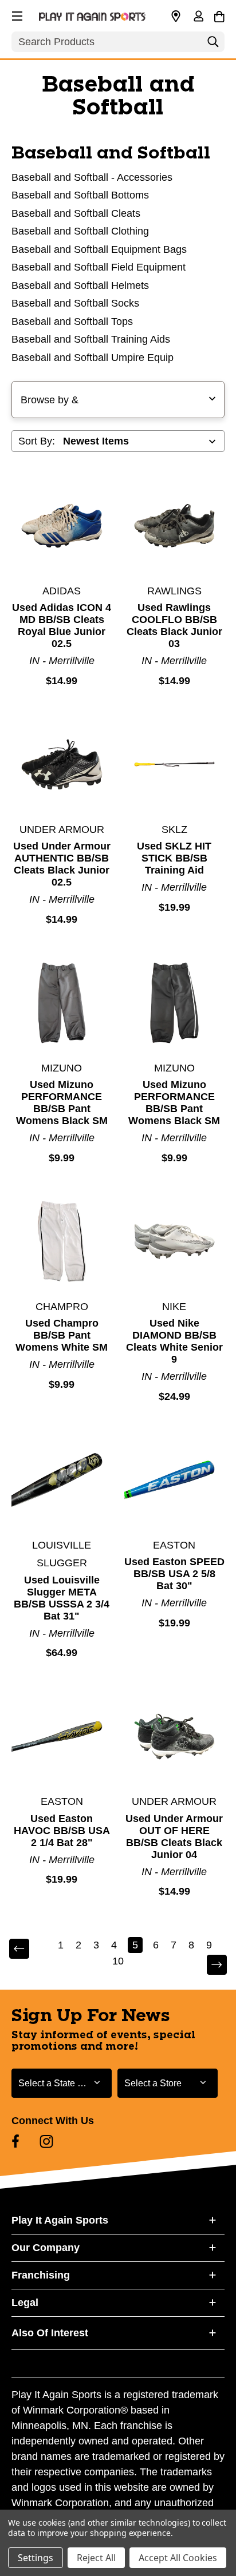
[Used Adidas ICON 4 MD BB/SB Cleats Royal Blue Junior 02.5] (62, 526)
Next (209, 1965)
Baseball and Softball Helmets (80, 285)
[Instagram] (46, 2141)
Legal (25, 2303)
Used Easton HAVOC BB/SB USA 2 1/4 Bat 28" (62, 1831)
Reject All (96, 2558)
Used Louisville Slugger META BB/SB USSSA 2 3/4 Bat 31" (62, 1598)
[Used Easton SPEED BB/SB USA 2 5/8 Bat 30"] (175, 1480)
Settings (36, 2558)
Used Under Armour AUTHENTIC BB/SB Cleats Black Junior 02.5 (62, 864)
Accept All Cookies (178, 2558)
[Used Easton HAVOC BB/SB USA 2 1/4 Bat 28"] (62, 1737)
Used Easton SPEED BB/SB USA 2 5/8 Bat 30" (174, 1574)
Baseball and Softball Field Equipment (99, 267)
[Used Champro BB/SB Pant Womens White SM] (62, 1241)
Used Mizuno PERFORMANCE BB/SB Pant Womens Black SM (62, 1103)
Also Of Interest (50, 2333)
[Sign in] (198, 17)
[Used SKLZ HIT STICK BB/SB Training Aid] (175, 764)
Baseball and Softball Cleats (76, 213)
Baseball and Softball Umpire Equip (93, 358)
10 (118, 1961)
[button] (16, 14)
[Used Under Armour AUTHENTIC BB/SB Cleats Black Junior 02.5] (62, 764)
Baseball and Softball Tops (72, 321)
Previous (27, 1949)
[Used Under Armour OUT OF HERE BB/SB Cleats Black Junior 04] (175, 1737)
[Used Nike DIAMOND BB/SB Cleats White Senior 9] (175, 1241)
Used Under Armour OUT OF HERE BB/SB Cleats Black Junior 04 (174, 1837)
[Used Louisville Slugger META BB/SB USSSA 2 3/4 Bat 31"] (62, 1480)
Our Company (46, 2248)
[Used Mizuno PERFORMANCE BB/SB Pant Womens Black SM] (62, 1003)
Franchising (41, 2275)
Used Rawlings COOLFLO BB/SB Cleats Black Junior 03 (174, 626)
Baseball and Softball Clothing (80, 231)
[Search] (213, 45)
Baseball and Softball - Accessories (92, 177)
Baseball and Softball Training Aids (91, 339)
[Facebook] (15, 2141)
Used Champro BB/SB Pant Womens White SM (62, 1335)
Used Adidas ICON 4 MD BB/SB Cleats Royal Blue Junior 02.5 (62, 626)
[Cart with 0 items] (219, 15)
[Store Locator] (176, 17)
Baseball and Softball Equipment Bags (99, 249)
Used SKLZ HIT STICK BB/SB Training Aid (174, 858)
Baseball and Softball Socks (75, 303)
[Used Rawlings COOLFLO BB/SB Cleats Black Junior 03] (175, 526)
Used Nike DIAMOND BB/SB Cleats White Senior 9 (174, 1341)
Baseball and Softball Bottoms (80, 195)
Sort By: (37, 441)
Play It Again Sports (60, 2220)
